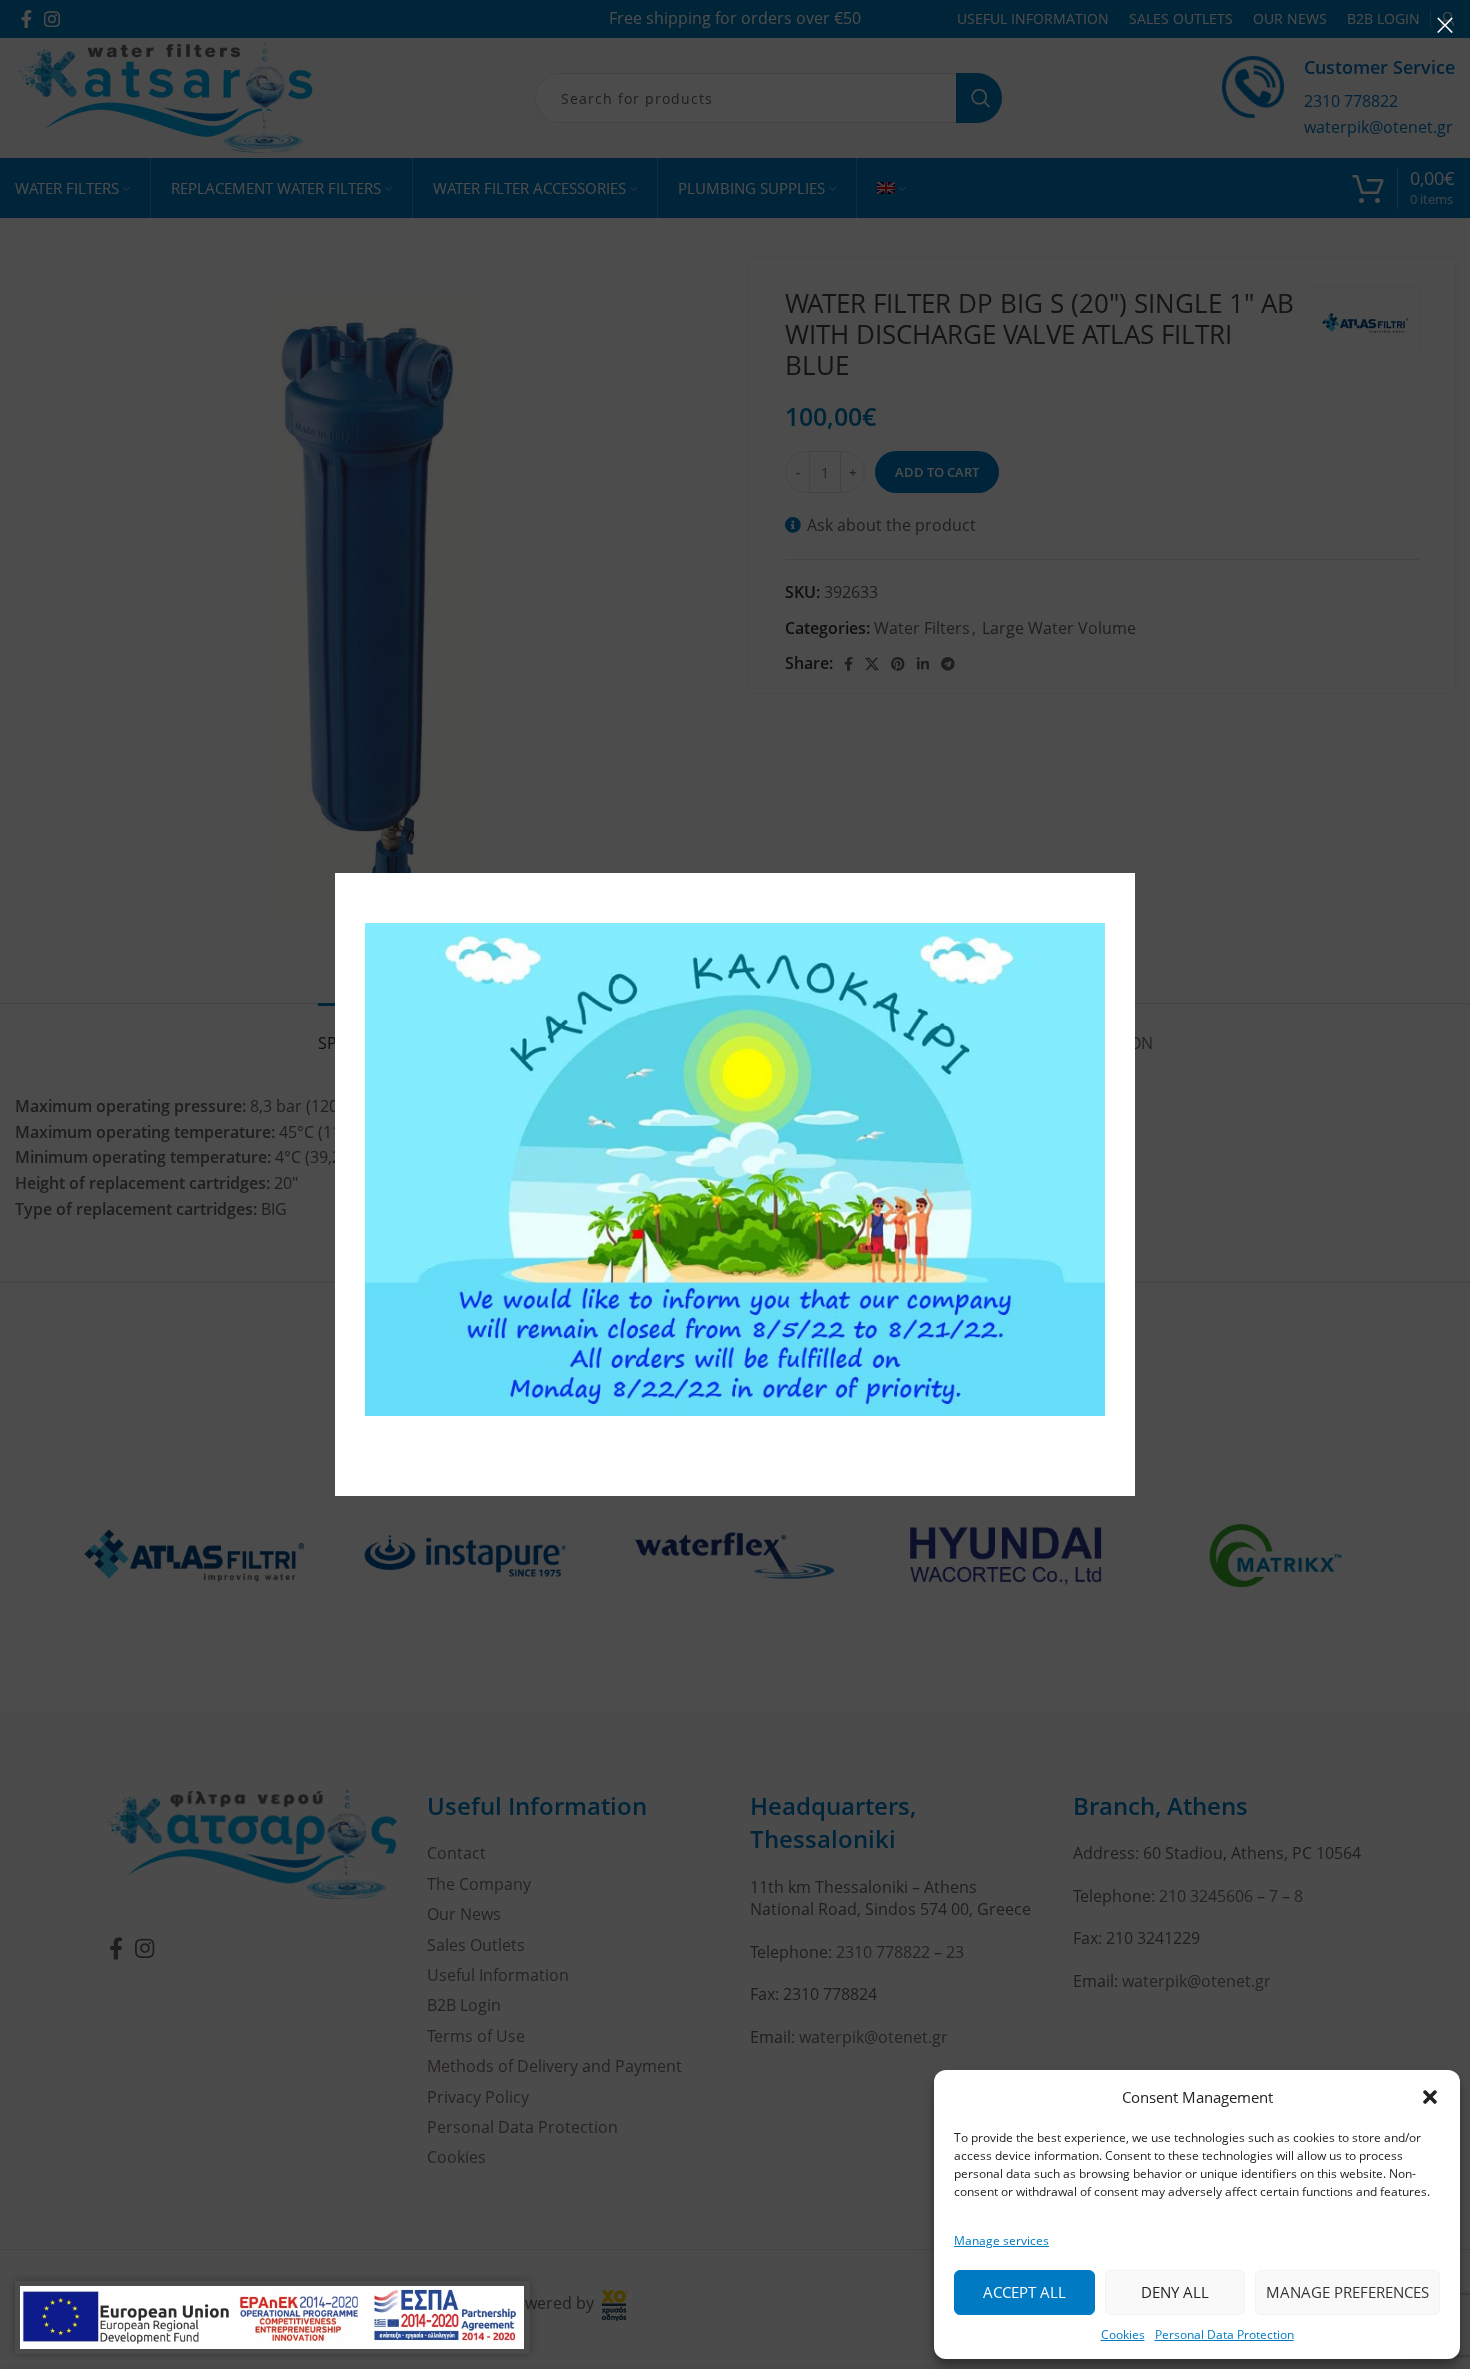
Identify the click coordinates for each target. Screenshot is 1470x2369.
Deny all (1175, 2292)
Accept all (1024, 2292)
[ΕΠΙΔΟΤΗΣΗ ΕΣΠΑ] (272, 2317)
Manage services (1001, 2240)
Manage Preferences (1347, 2292)
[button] (1430, 2097)
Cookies (1123, 2334)
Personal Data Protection (1224, 2334)
